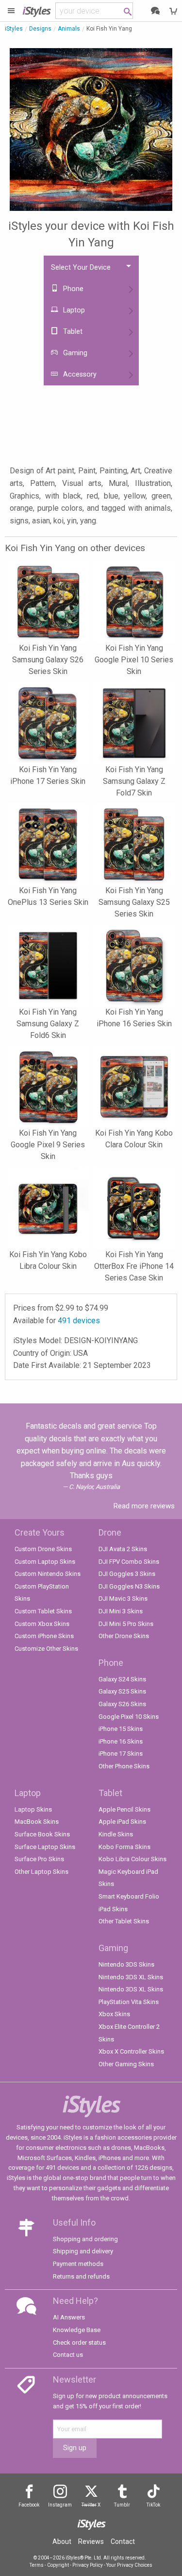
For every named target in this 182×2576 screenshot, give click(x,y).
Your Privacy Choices (129, 2565)
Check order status (79, 2343)
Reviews (91, 2541)
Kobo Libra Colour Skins (132, 1859)
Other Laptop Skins (41, 1872)
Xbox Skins (114, 2014)
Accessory (79, 374)
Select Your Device (81, 268)
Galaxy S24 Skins (122, 1679)
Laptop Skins (33, 1809)
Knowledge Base (77, 2330)
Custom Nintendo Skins (48, 1574)
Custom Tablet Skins (43, 1611)
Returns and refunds (81, 2276)
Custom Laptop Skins (45, 1562)
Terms (37, 2565)
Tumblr (122, 2505)
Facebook (29, 2505)
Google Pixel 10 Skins (129, 1717)
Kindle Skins (116, 1834)
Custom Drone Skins (43, 1549)
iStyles (14, 29)
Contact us (68, 2355)
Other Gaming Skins (126, 2064)
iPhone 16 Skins (121, 1741)
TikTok (153, 2505)
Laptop (73, 310)
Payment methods (78, 2264)
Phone (72, 289)
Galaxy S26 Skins (122, 1704)
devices (79, 1321)
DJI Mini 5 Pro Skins (126, 1624)
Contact (123, 2541)
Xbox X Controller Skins (131, 2051)
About (62, 2541)
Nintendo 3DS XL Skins (131, 1977)
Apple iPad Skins (122, 1822)
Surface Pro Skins (39, 1859)
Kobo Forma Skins (124, 1847)
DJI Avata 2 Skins (123, 1549)
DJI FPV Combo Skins (129, 1562)
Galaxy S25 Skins (122, 1691)
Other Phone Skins (124, 1766)
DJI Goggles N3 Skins (129, 1586)
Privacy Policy (88, 2565)
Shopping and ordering (85, 2239)
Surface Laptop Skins (45, 1847)
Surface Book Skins (42, 1834)
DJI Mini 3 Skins (121, 1611)
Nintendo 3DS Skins (126, 1964)
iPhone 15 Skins (121, 1729)
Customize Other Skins (46, 1649)
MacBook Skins (37, 1822)
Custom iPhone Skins (44, 1636)
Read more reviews (144, 1506)
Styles (36, 10)
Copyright (58, 2565)
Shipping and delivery (83, 2251)
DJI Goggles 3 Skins (127, 1574)
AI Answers (69, 2317)
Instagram (60, 2505)
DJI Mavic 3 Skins (123, 1599)
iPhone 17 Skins (121, 1754)
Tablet (72, 332)
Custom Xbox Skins (42, 1624)
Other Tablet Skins (124, 1921)
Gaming (74, 353)
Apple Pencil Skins (124, 1809)
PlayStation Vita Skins (129, 2002)
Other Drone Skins (124, 1636)
